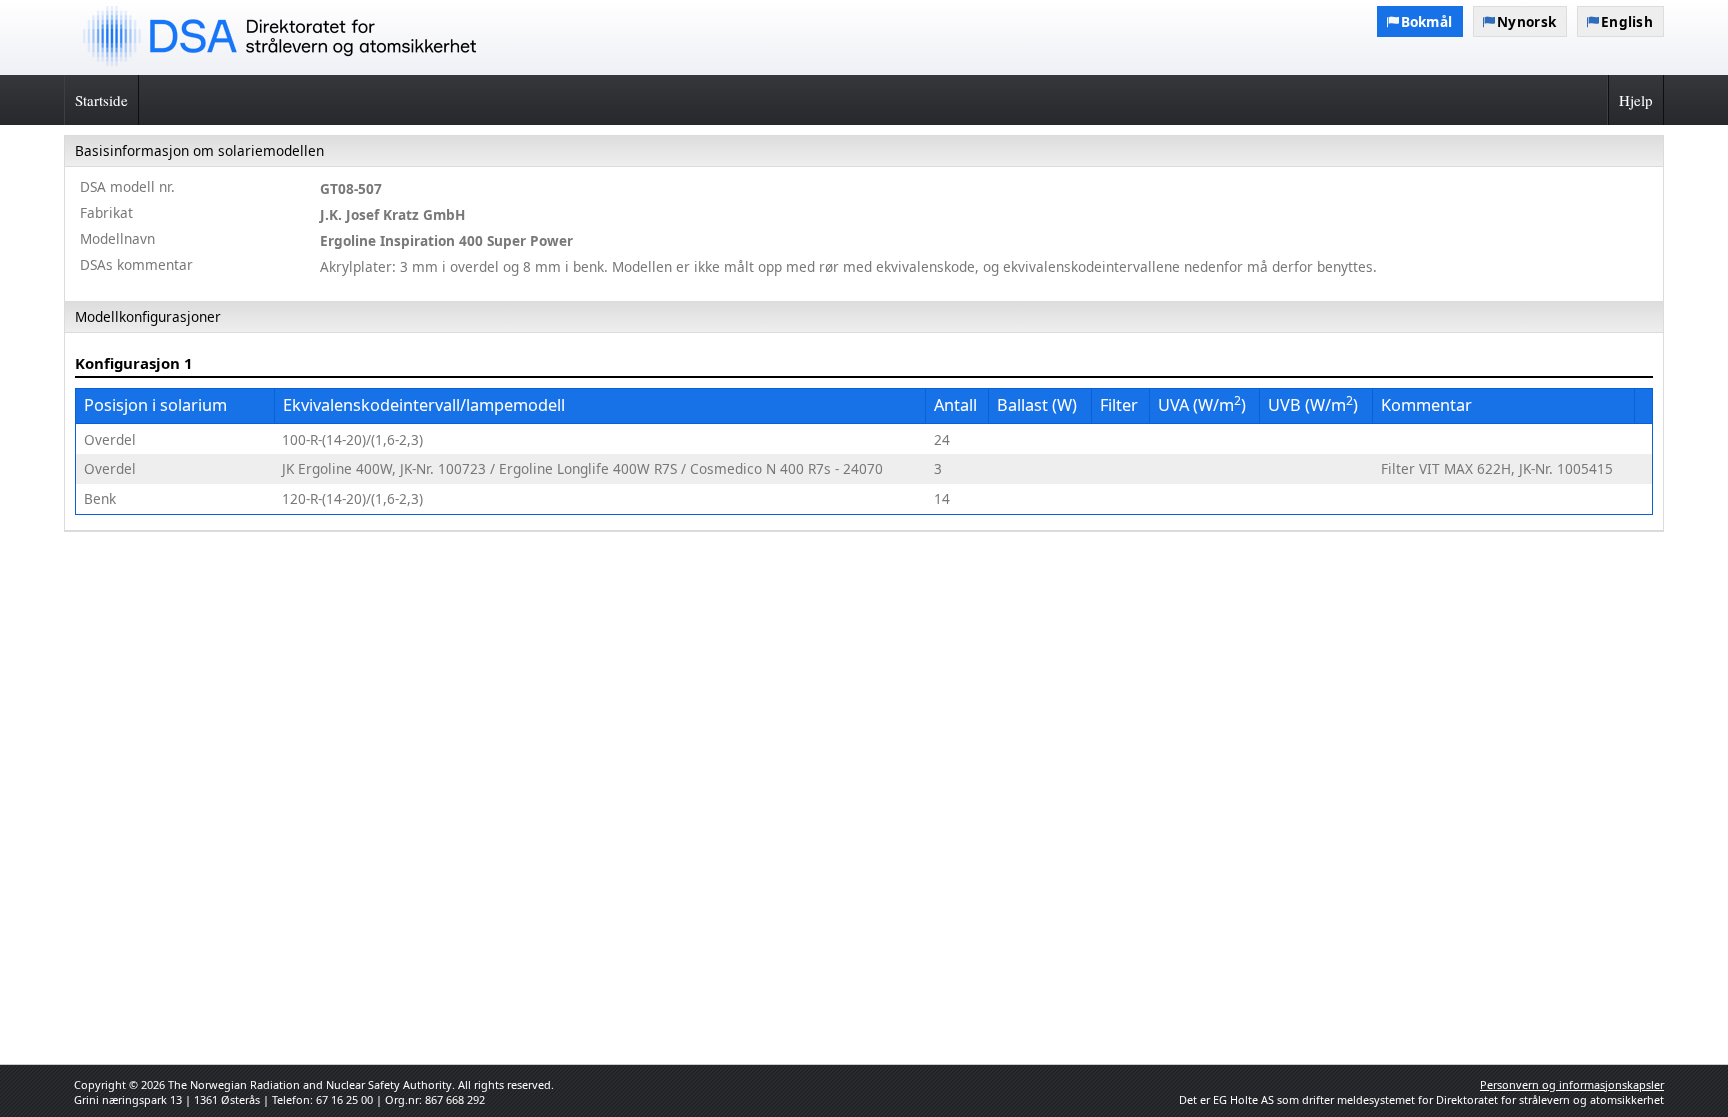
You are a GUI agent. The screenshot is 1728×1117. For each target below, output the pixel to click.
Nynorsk (1526, 21)
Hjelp (1636, 100)
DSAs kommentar (136, 264)
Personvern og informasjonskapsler (1572, 1084)
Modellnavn (117, 238)
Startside (101, 100)
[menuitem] (864, 219)
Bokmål (1427, 21)
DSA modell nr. (127, 186)
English (1627, 21)
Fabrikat (106, 212)
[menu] (864, 333)
